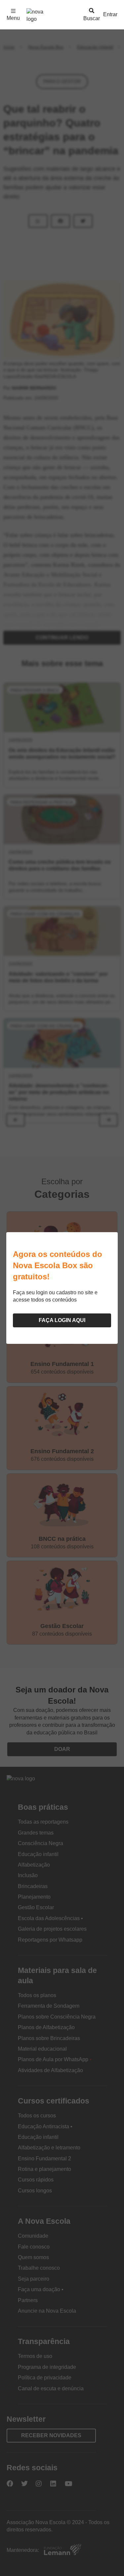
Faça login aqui (62, 1320)
